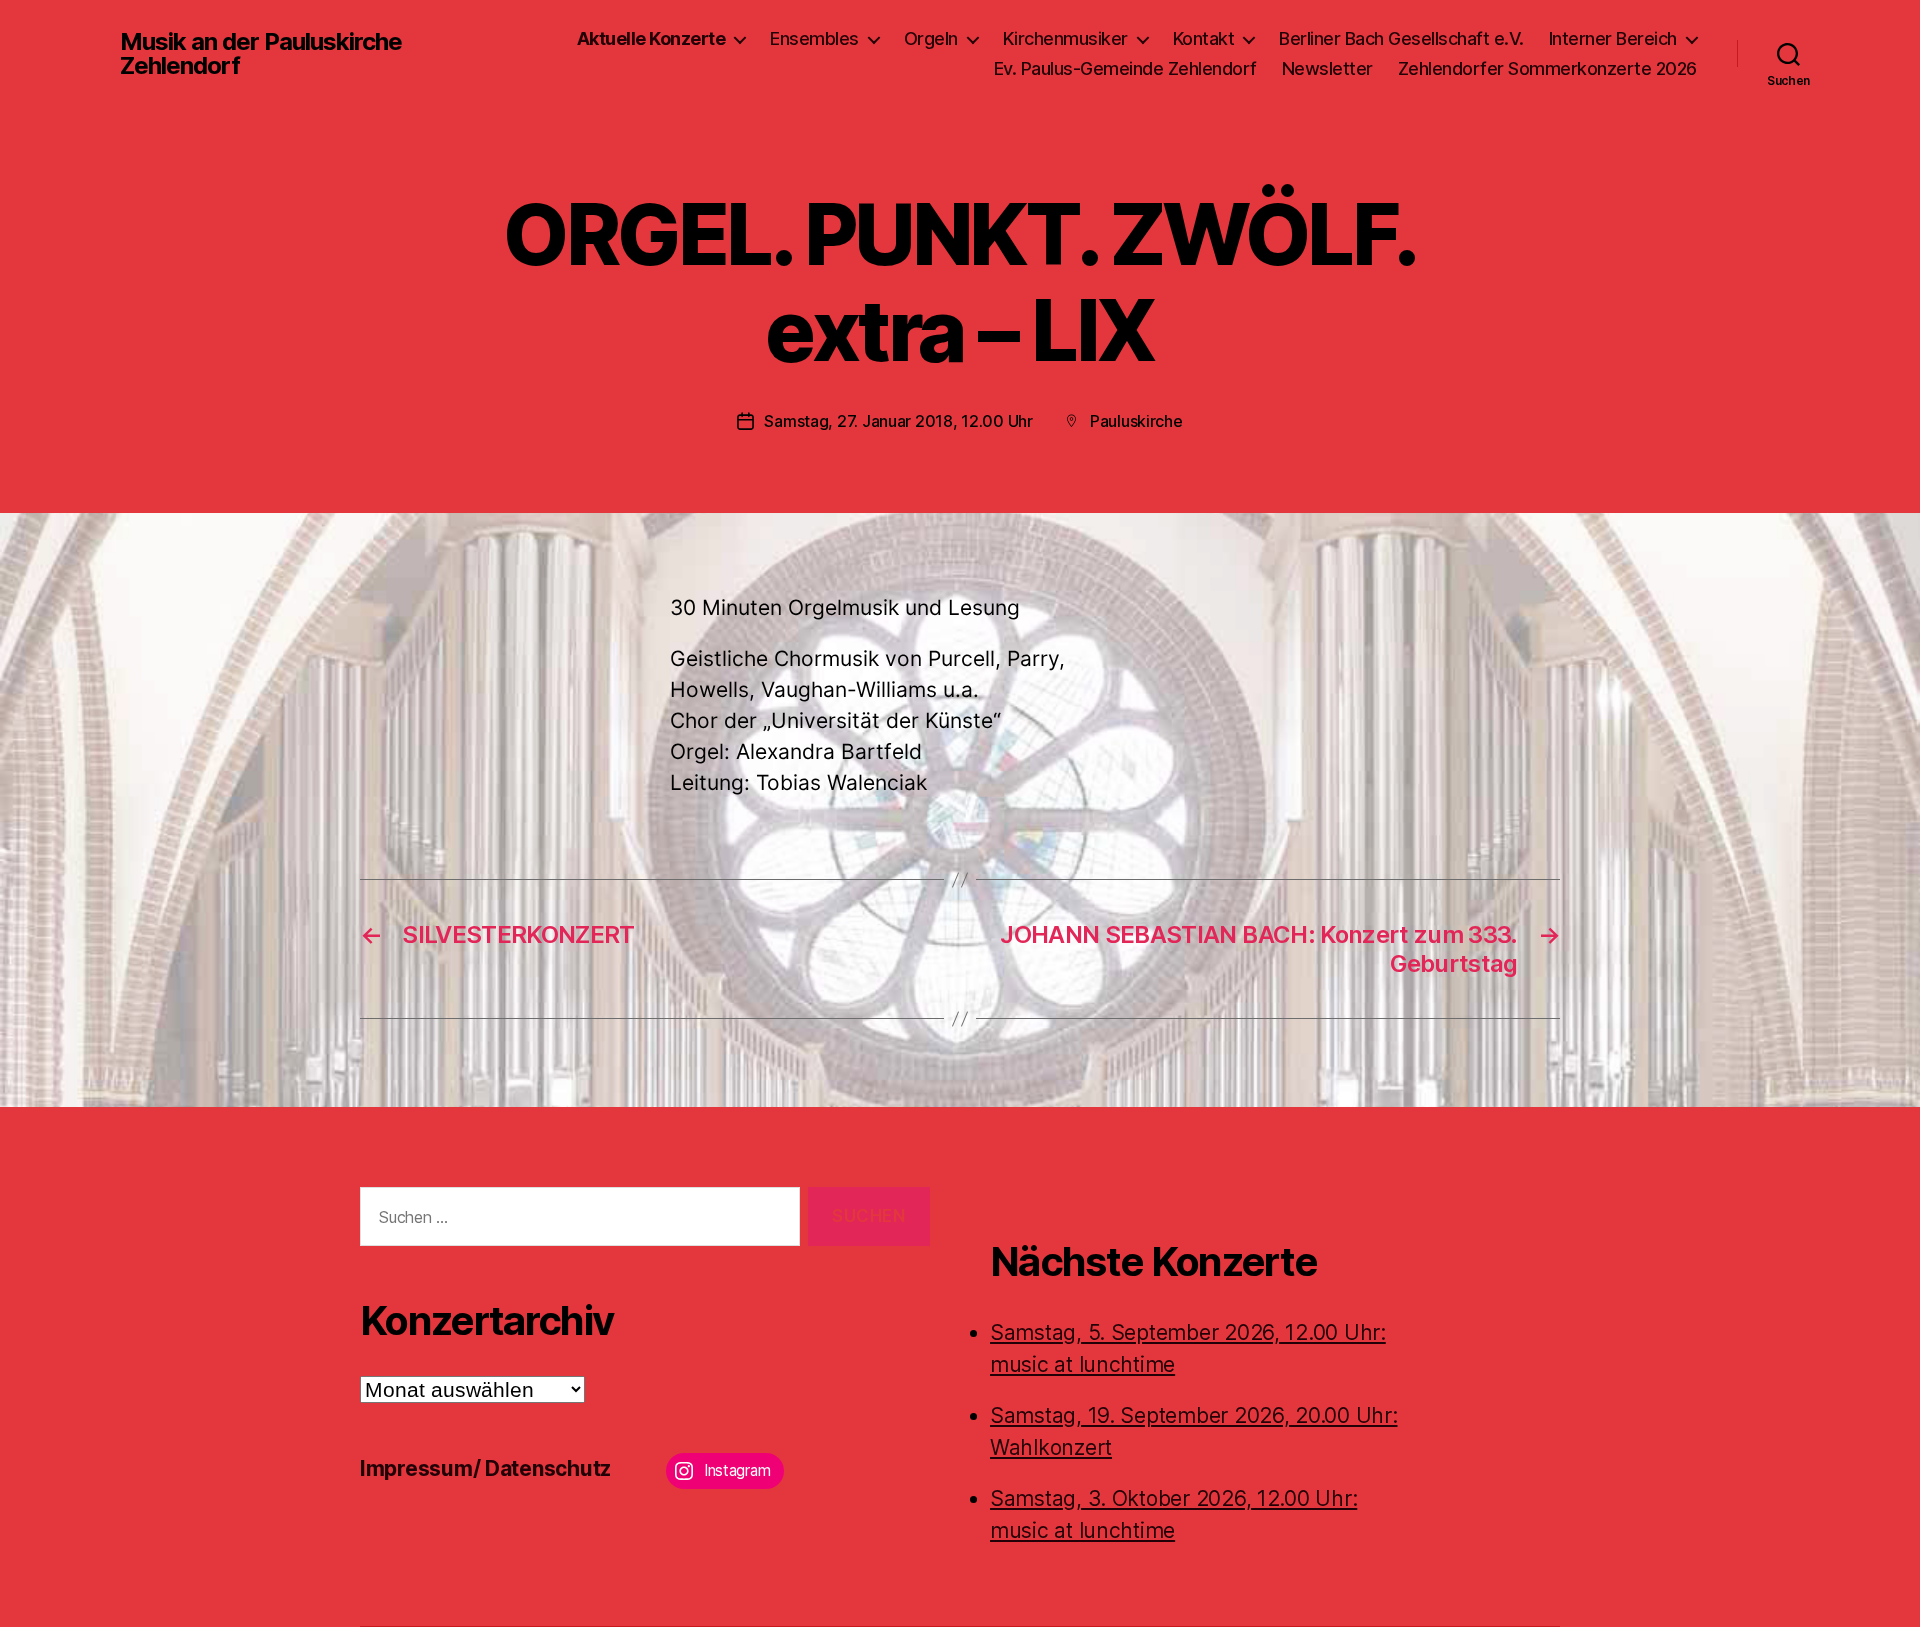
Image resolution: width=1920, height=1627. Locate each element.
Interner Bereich (1613, 38)
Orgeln (931, 38)
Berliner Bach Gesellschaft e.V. (1401, 38)
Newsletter (1327, 68)
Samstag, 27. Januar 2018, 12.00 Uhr (898, 421)
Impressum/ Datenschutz (485, 1468)
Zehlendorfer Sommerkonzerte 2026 (1547, 68)
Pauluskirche (1136, 421)
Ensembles (814, 38)
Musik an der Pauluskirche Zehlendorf (261, 54)
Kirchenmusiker (1065, 38)
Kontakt (1204, 38)
